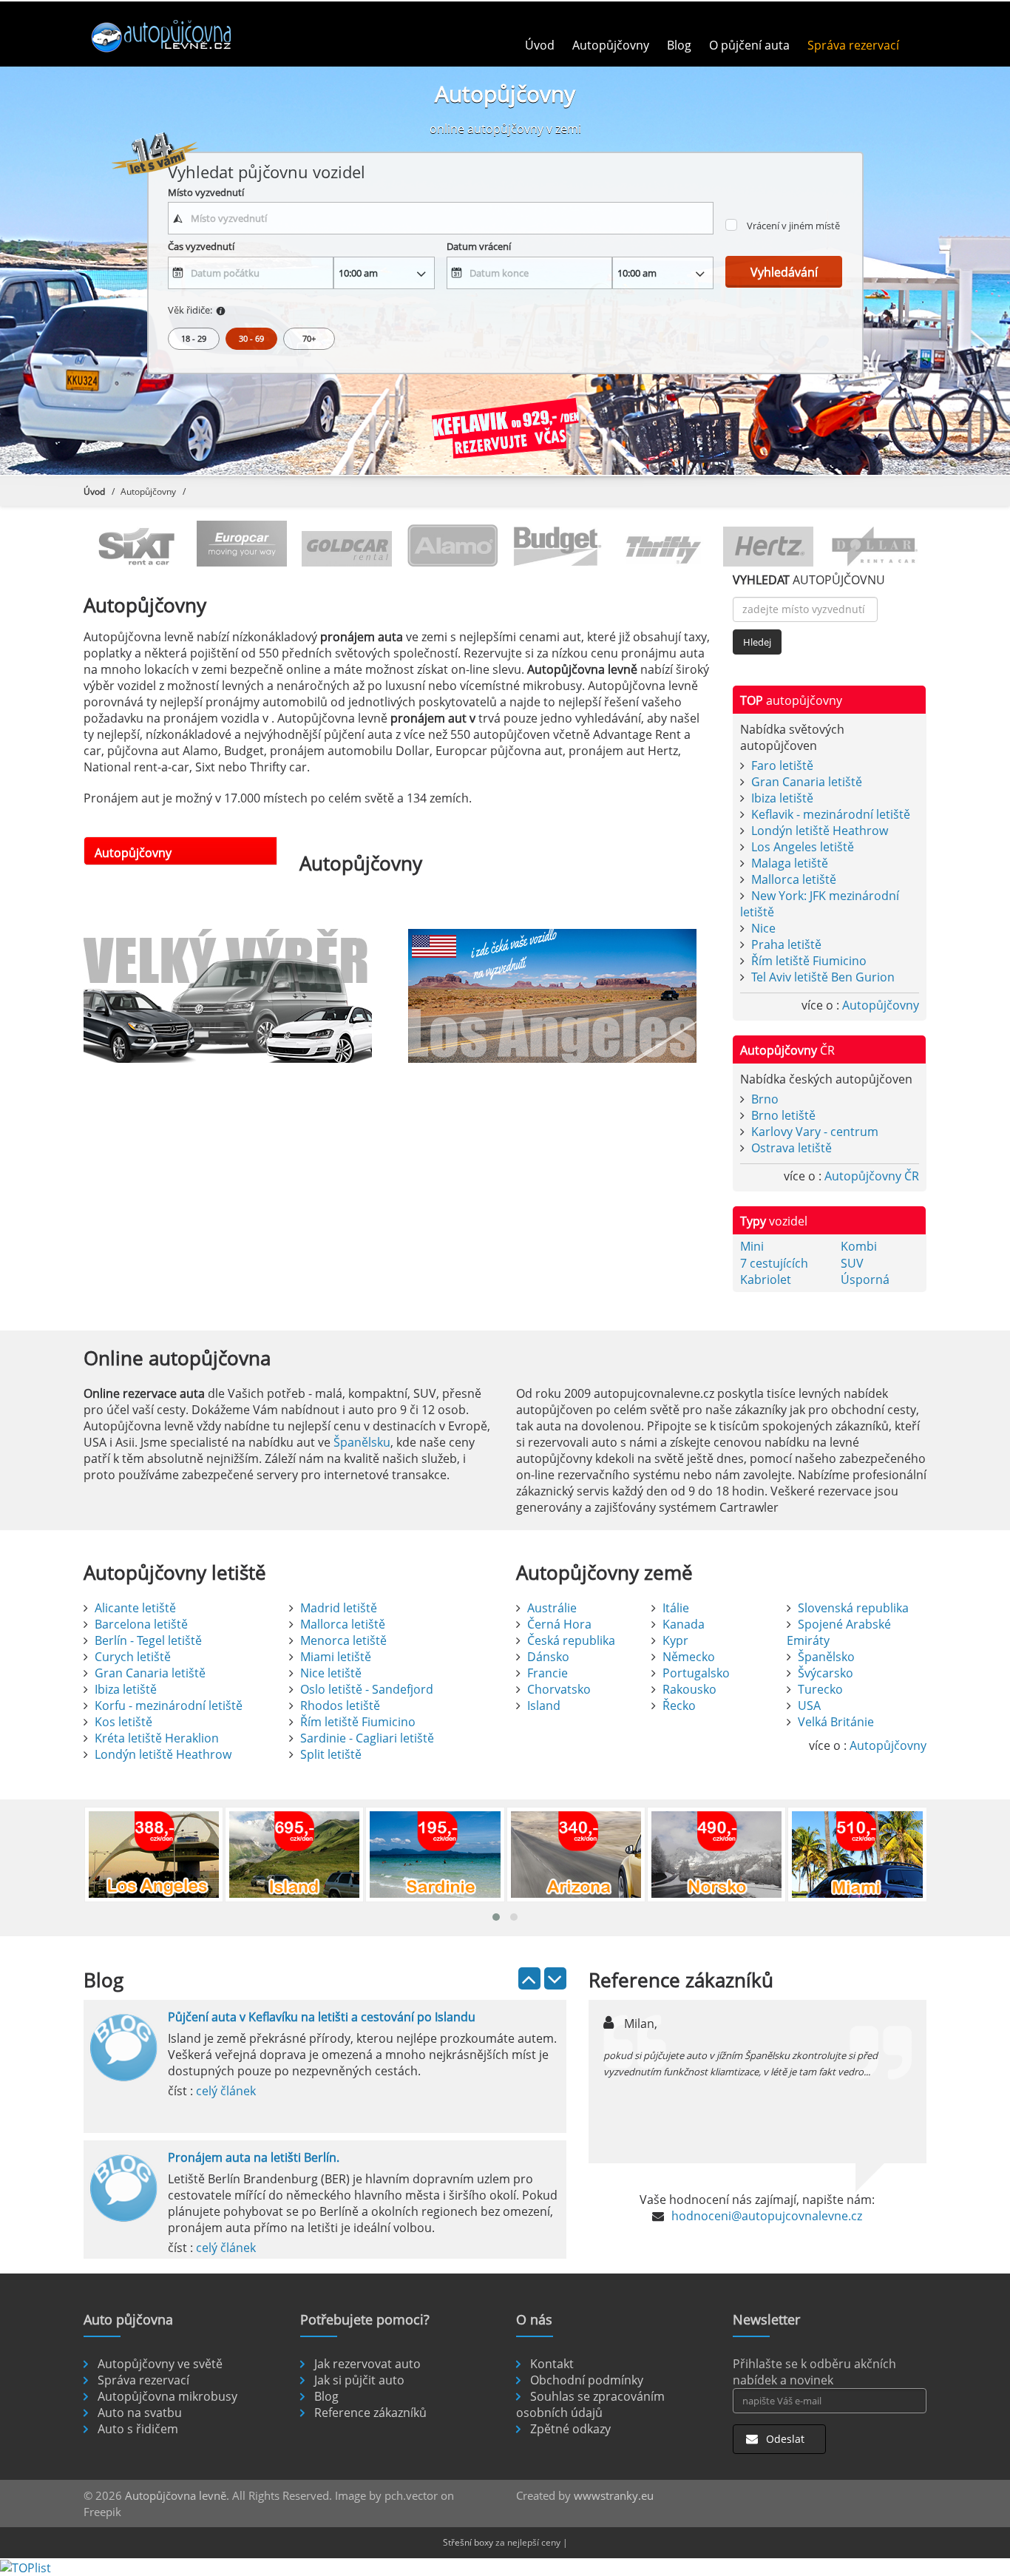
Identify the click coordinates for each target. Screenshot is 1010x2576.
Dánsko (548, 1657)
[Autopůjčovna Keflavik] (235, 996)
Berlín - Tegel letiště (148, 1640)
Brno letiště (783, 1115)
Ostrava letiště (792, 1148)
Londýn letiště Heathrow (820, 831)
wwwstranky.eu (614, 2495)
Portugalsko (696, 1673)
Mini (752, 1246)
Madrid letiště (339, 1608)
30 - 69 (251, 338)
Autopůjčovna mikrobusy (167, 2396)
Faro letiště (782, 765)
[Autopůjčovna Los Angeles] (559, 996)
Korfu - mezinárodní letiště (169, 1705)
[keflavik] (505, 431)
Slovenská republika (853, 1608)
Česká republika (571, 1640)
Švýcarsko (826, 1673)
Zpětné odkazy (570, 2429)
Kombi (859, 1246)
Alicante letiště (135, 1608)
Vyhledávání (784, 272)
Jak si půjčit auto (359, 2380)
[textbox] (441, 218)
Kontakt (552, 2364)
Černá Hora (559, 1624)
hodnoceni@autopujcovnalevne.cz (767, 2216)
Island (544, 1705)
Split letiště (331, 1754)
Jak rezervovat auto (367, 2364)
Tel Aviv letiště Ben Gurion (823, 977)
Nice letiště (331, 1673)
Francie (548, 1673)
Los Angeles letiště (803, 847)
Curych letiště (133, 1657)
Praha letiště (786, 944)
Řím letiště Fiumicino (809, 961)
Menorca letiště (343, 1640)
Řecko (679, 1705)
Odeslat (784, 2439)
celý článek (226, 2091)
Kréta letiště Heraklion (157, 1738)
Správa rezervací (853, 45)
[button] (496, 1917)
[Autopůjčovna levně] (182, 36)
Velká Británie (836, 1722)
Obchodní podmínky (587, 2380)
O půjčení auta (749, 45)
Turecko (820, 1689)
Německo (689, 1657)
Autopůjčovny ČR (872, 1176)
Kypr (675, 1640)
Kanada (684, 1624)
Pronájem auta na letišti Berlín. (254, 2157)
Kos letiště (123, 1722)
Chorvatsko (559, 1689)
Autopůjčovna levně (176, 2495)
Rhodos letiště (340, 1705)
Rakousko (689, 1689)
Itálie (676, 1608)
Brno (765, 1099)
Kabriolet (766, 1279)
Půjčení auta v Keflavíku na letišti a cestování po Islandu (322, 2017)
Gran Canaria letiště (807, 782)
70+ (309, 338)
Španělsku (362, 1442)
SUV (852, 1263)
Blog (679, 45)
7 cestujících (774, 1263)
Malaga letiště (790, 863)
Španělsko (826, 1657)
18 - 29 (194, 338)
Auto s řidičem (138, 2429)
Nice (763, 928)
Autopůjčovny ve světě (160, 2364)
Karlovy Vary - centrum (815, 1132)
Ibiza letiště (782, 798)
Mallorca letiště (794, 879)
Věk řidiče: (190, 310)
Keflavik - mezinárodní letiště (831, 814)
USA (809, 1705)
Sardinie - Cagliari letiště (367, 1738)
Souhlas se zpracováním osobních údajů (590, 2404)
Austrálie (552, 1608)
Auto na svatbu (140, 2413)
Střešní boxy (468, 2542)
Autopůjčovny (611, 45)
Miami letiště (336, 1657)
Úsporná (865, 1279)
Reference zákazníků (370, 2413)
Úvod (540, 45)
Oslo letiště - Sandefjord (367, 1689)
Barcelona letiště (141, 1624)
